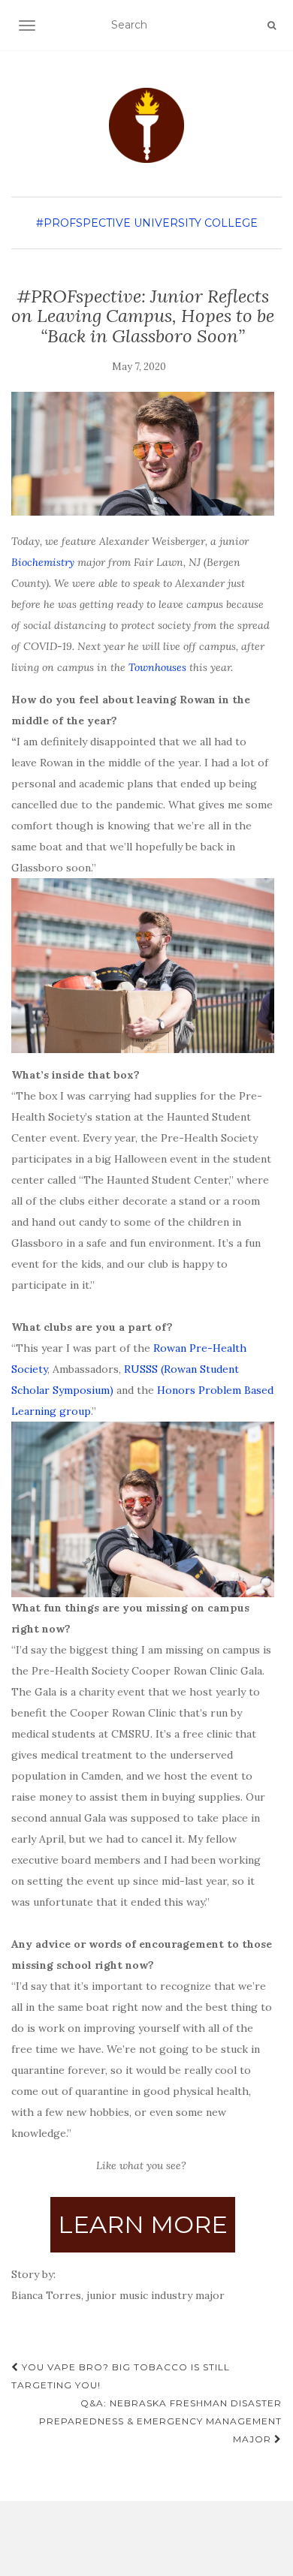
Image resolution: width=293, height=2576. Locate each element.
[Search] (272, 26)
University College (196, 223)
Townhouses (157, 667)
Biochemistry (43, 562)
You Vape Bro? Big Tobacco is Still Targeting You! (121, 2376)
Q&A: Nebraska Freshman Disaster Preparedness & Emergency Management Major (160, 2421)
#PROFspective (83, 223)
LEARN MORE (143, 2224)
